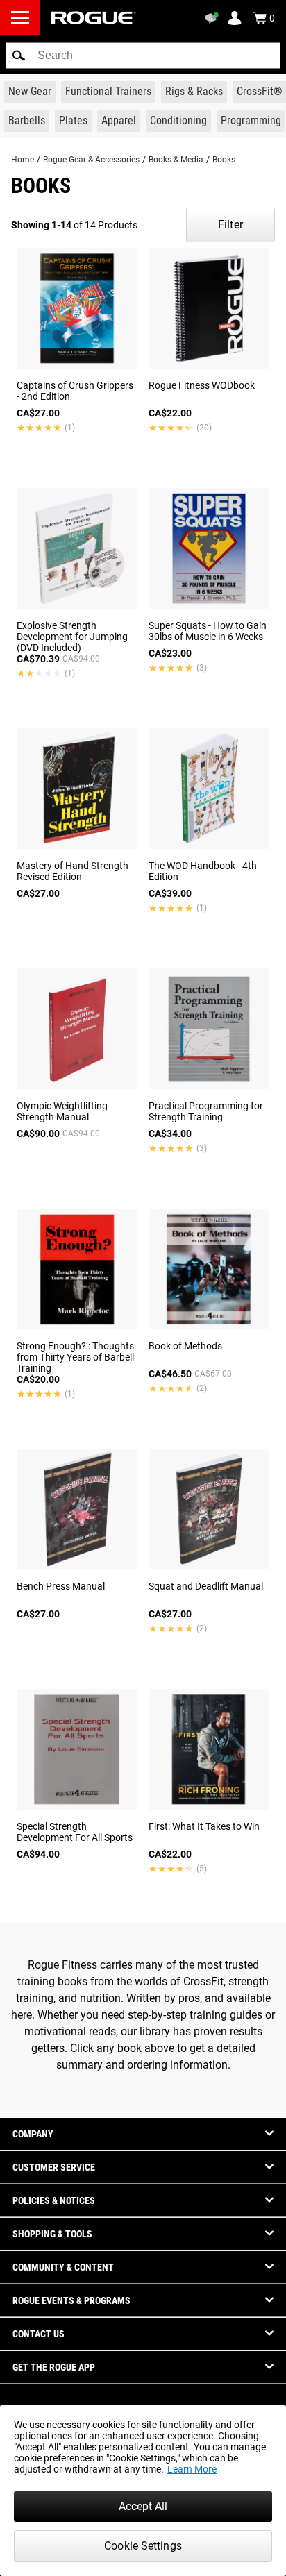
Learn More (192, 2469)
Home (23, 160)
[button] (19, 56)
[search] (143, 56)
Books (224, 160)
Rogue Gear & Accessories (91, 160)
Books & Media (176, 160)
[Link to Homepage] (94, 18)
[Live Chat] (214, 18)
